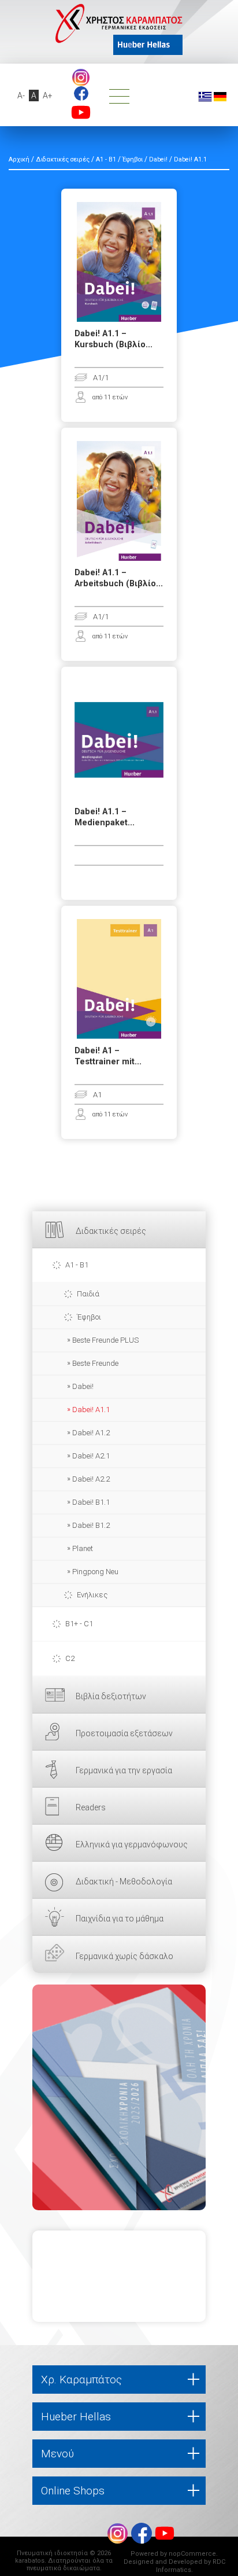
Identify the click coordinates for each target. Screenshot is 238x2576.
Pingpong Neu (95, 1572)
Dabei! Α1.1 (91, 1410)
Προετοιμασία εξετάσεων (124, 1733)
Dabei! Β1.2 (91, 1525)
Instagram (81, 78)
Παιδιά (88, 1294)
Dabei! (83, 1386)
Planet (83, 1548)
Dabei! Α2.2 (91, 1479)
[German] (220, 96)
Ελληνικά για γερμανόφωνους (132, 1844)
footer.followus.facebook (81, 93)
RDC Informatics (191, 2566)
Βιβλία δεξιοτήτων (111, 1696)
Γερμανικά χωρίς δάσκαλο (124, 1956)
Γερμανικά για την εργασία (124, 1770)
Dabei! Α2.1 (91, 1456)
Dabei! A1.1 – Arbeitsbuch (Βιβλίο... (119, 578)
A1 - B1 (77, 1265)
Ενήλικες (92, 1595)
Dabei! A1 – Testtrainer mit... (108, 1056)
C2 (70, 1658)
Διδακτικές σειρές (111, 1231)
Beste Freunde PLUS (105, 1340)
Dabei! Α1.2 (91, 1433)
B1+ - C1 (79, 1624)
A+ (48, 95)
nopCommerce (192, 2554)
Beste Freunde (95, 1363)
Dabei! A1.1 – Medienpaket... (105, 817)
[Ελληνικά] (205, 96)
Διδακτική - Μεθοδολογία (124, 1882)
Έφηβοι (89, 1317)
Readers (91, 1807)
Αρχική (19, 159)
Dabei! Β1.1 (91, 1502)
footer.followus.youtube (81, 112)
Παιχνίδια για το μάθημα (120, 1919)
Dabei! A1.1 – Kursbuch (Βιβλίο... (114, 339)
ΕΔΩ (119, 2097)
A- (21, 95)
